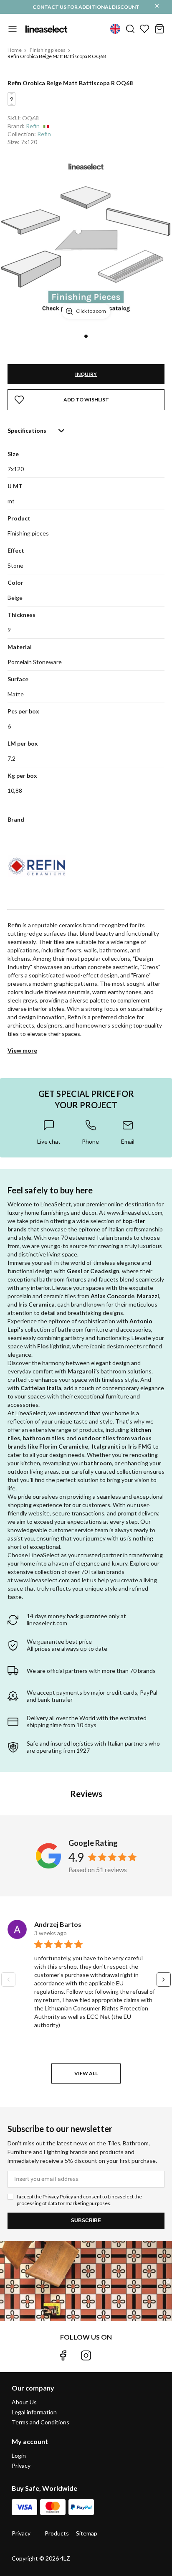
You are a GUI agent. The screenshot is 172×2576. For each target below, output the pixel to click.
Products (57, 2533)
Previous (8, 1980)
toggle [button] (13, 29)
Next (164, 1980)
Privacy (21, 2466)
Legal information (34, 2412)
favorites (144, 29)
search (130, 29)
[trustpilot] (109, 2355)
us (115, 29)
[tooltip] (49, 1132)
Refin (33, 126)
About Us (24, 2402)
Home (15, 50)
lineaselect (46, 29)
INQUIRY (86, 374)
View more (22, 1050)
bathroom (98, 1463)
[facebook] (63, 2355)
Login (19, 2456)
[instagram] (86, 2355)
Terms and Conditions (40, 2422)
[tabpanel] (86, 241)
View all (86, 2073)
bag (159, 29)
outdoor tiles (96, 1438)
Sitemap (87, 2533)
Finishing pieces (48, 50)
